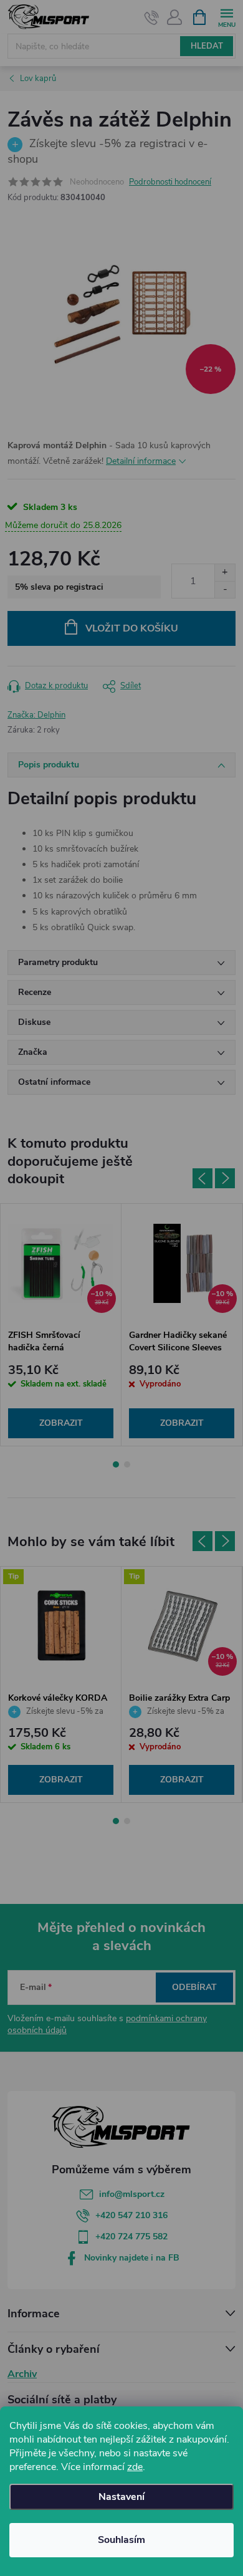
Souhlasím (121, 2540)
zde (135, 2467)
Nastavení (121, 2497)
